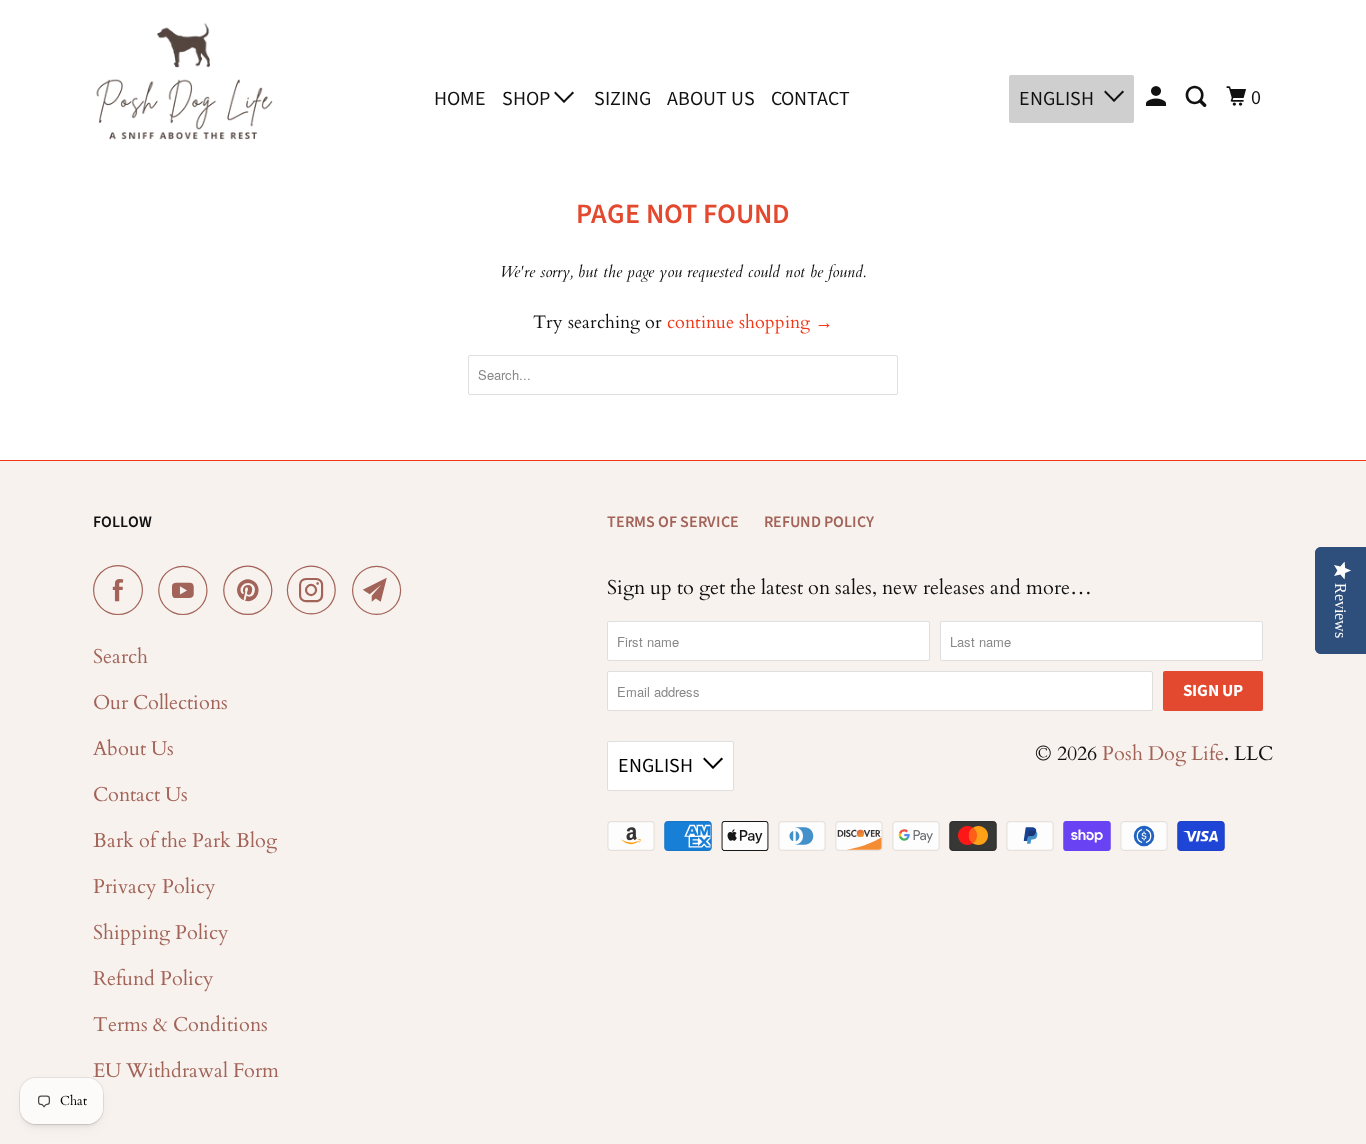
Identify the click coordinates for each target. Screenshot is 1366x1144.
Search (120, 656)
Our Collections (160, 702)
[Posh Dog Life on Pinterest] (252, 590)
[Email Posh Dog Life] (382, 590)
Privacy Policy (154, 886)
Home (460, 99)
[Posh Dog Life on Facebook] (123, 590)
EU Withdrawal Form (186, 1070)
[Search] (1198, 97)
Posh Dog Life (1163, 753)
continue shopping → (750, 322)
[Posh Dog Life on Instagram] (317, 590)
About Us (711, 99)
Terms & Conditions (180, 1024)
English (1056, 99)
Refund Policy (153, 978)
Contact (810, 99)
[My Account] (1158, 97)
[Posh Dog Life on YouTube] (188, 590)
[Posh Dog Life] (183, 95)
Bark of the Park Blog (185, 840)
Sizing (622, 99)
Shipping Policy (161, 932)
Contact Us (140, 794)
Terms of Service (673, 522)
